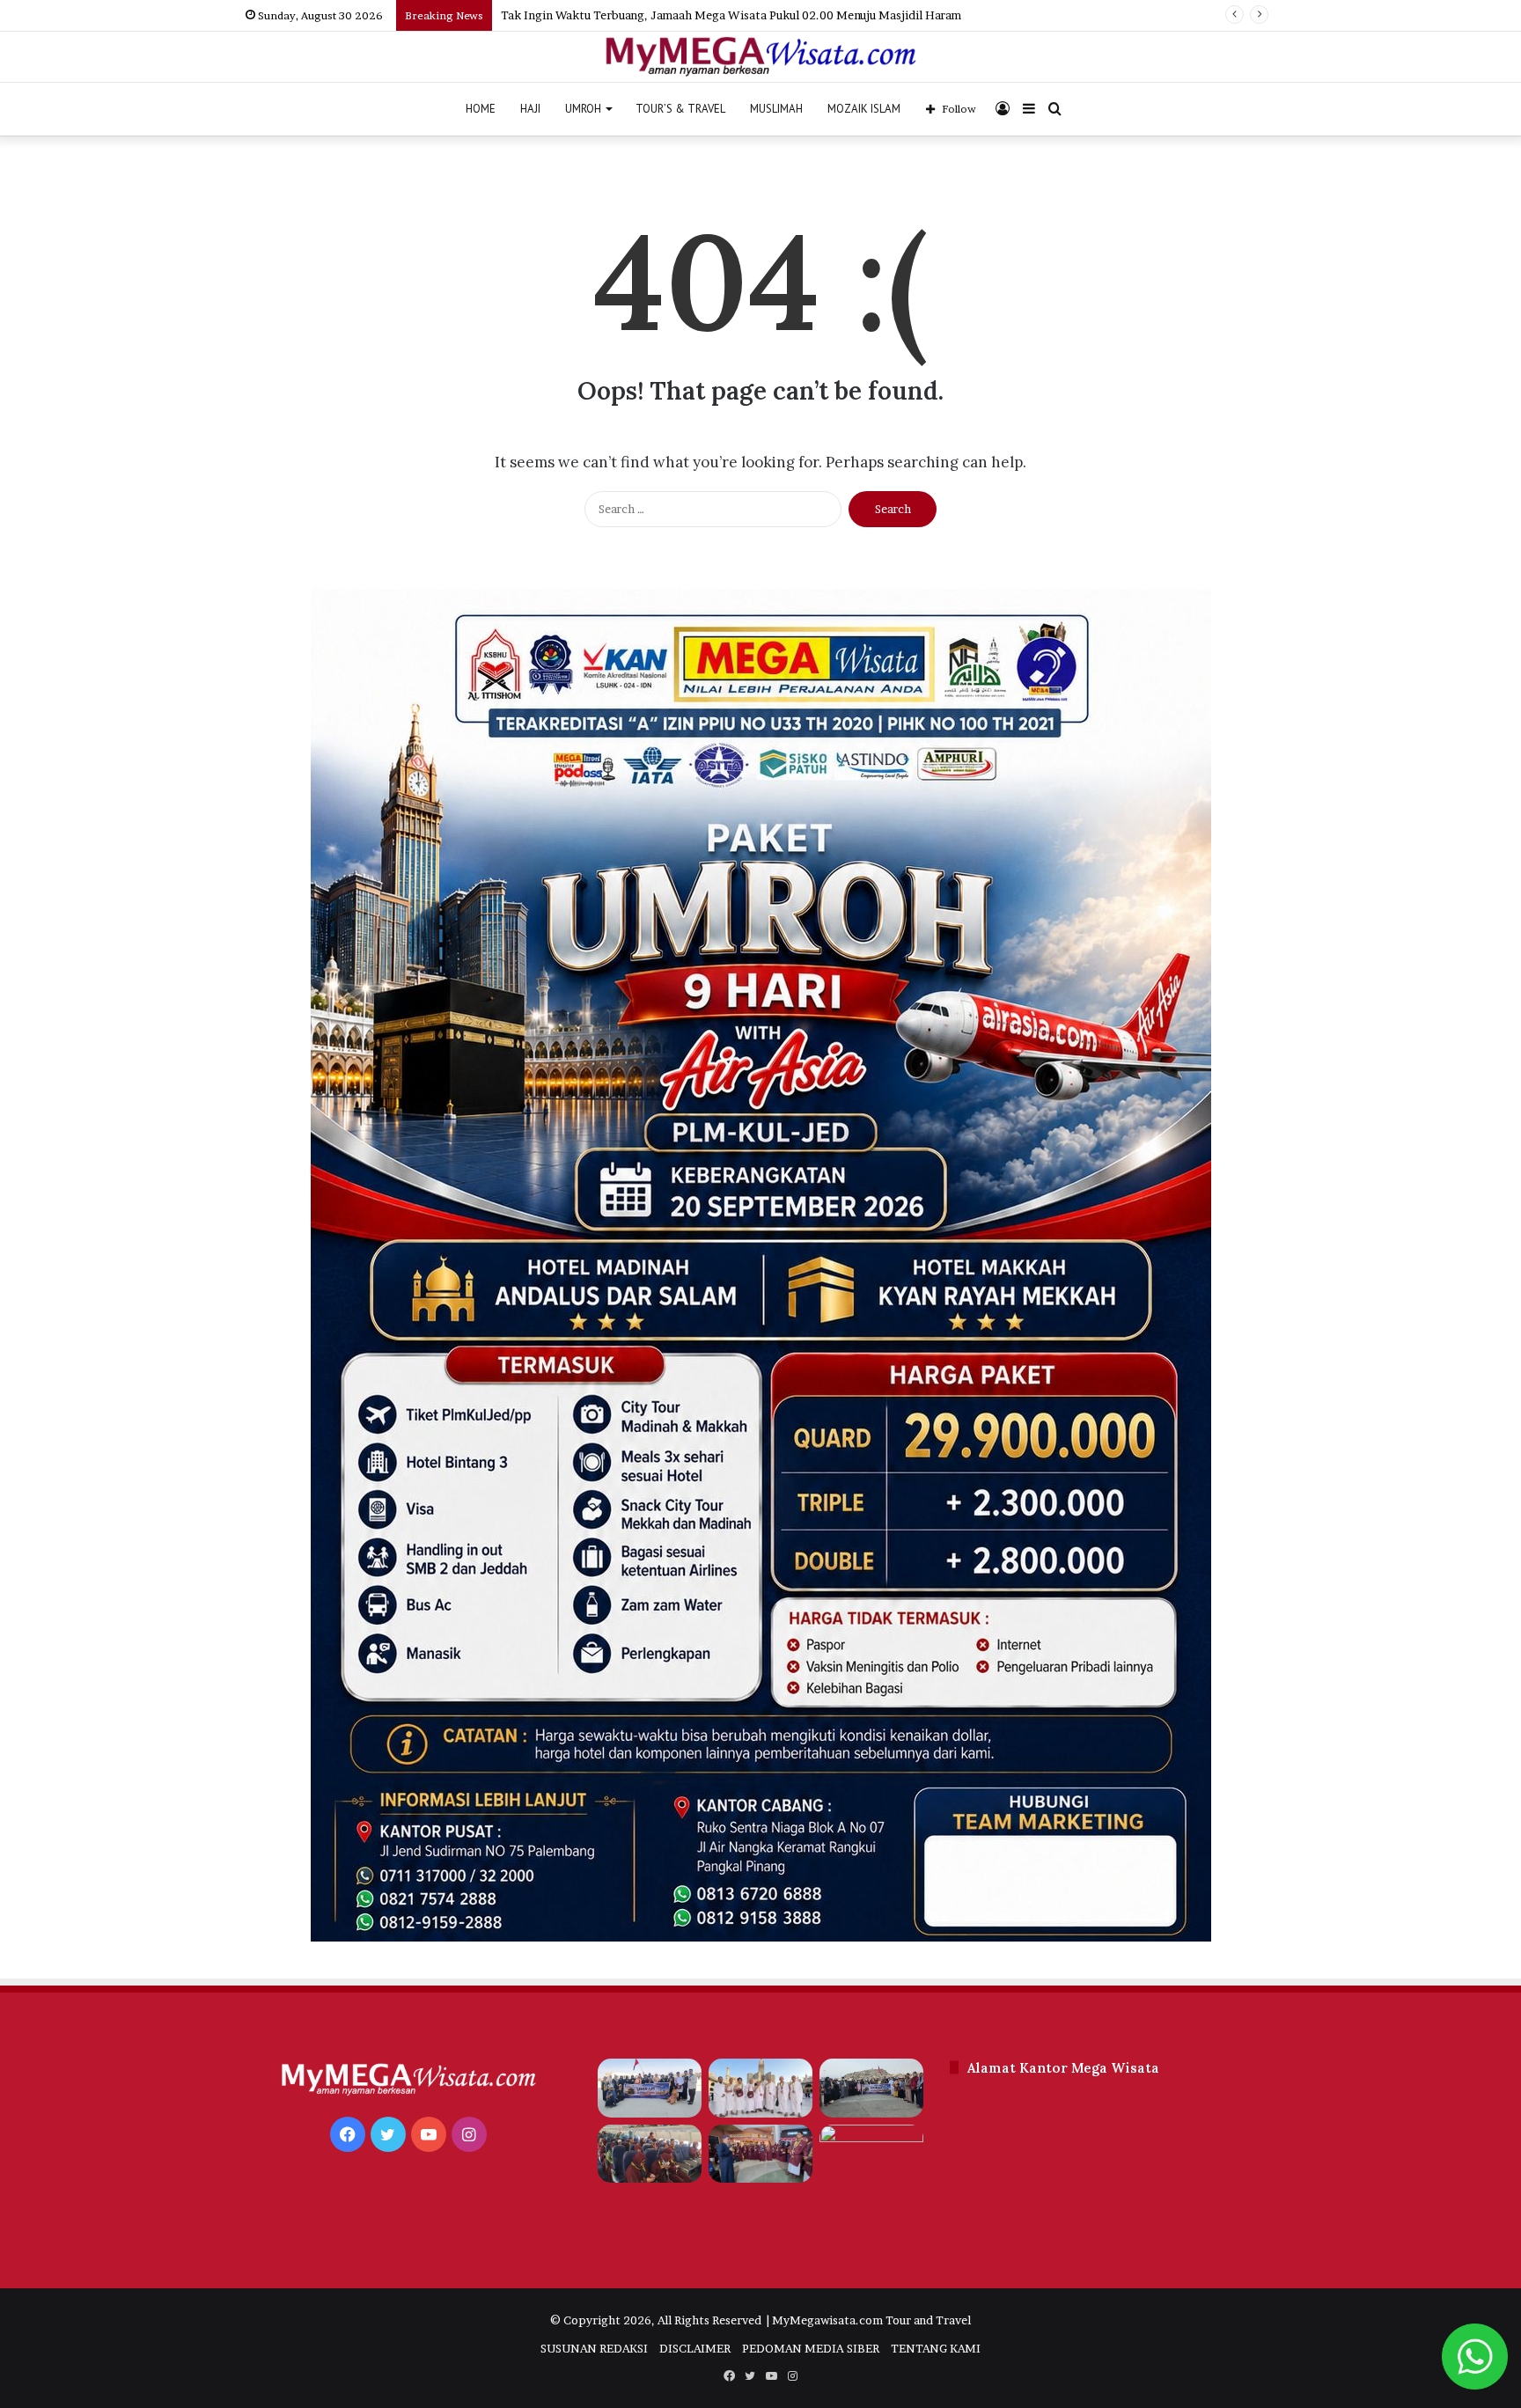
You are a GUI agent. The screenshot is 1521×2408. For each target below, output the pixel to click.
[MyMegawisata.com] (761, 57)
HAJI (530, 109)
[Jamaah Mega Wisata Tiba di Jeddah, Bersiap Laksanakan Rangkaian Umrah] (650, 2154)
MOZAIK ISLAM (864, 109)
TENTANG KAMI (936, 2348)
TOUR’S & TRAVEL (680, 109)
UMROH (583, 109)
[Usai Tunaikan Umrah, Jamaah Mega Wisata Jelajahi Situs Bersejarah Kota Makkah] (871, 2088)
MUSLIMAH (776, 109)
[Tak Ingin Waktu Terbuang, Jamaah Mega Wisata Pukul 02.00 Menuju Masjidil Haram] (760, 2088)
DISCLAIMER (695, 2348)
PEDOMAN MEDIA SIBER (811, 2348)
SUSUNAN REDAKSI (594, 2348)
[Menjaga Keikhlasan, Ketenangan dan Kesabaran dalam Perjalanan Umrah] (871, 2154)
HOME (481, 109)
